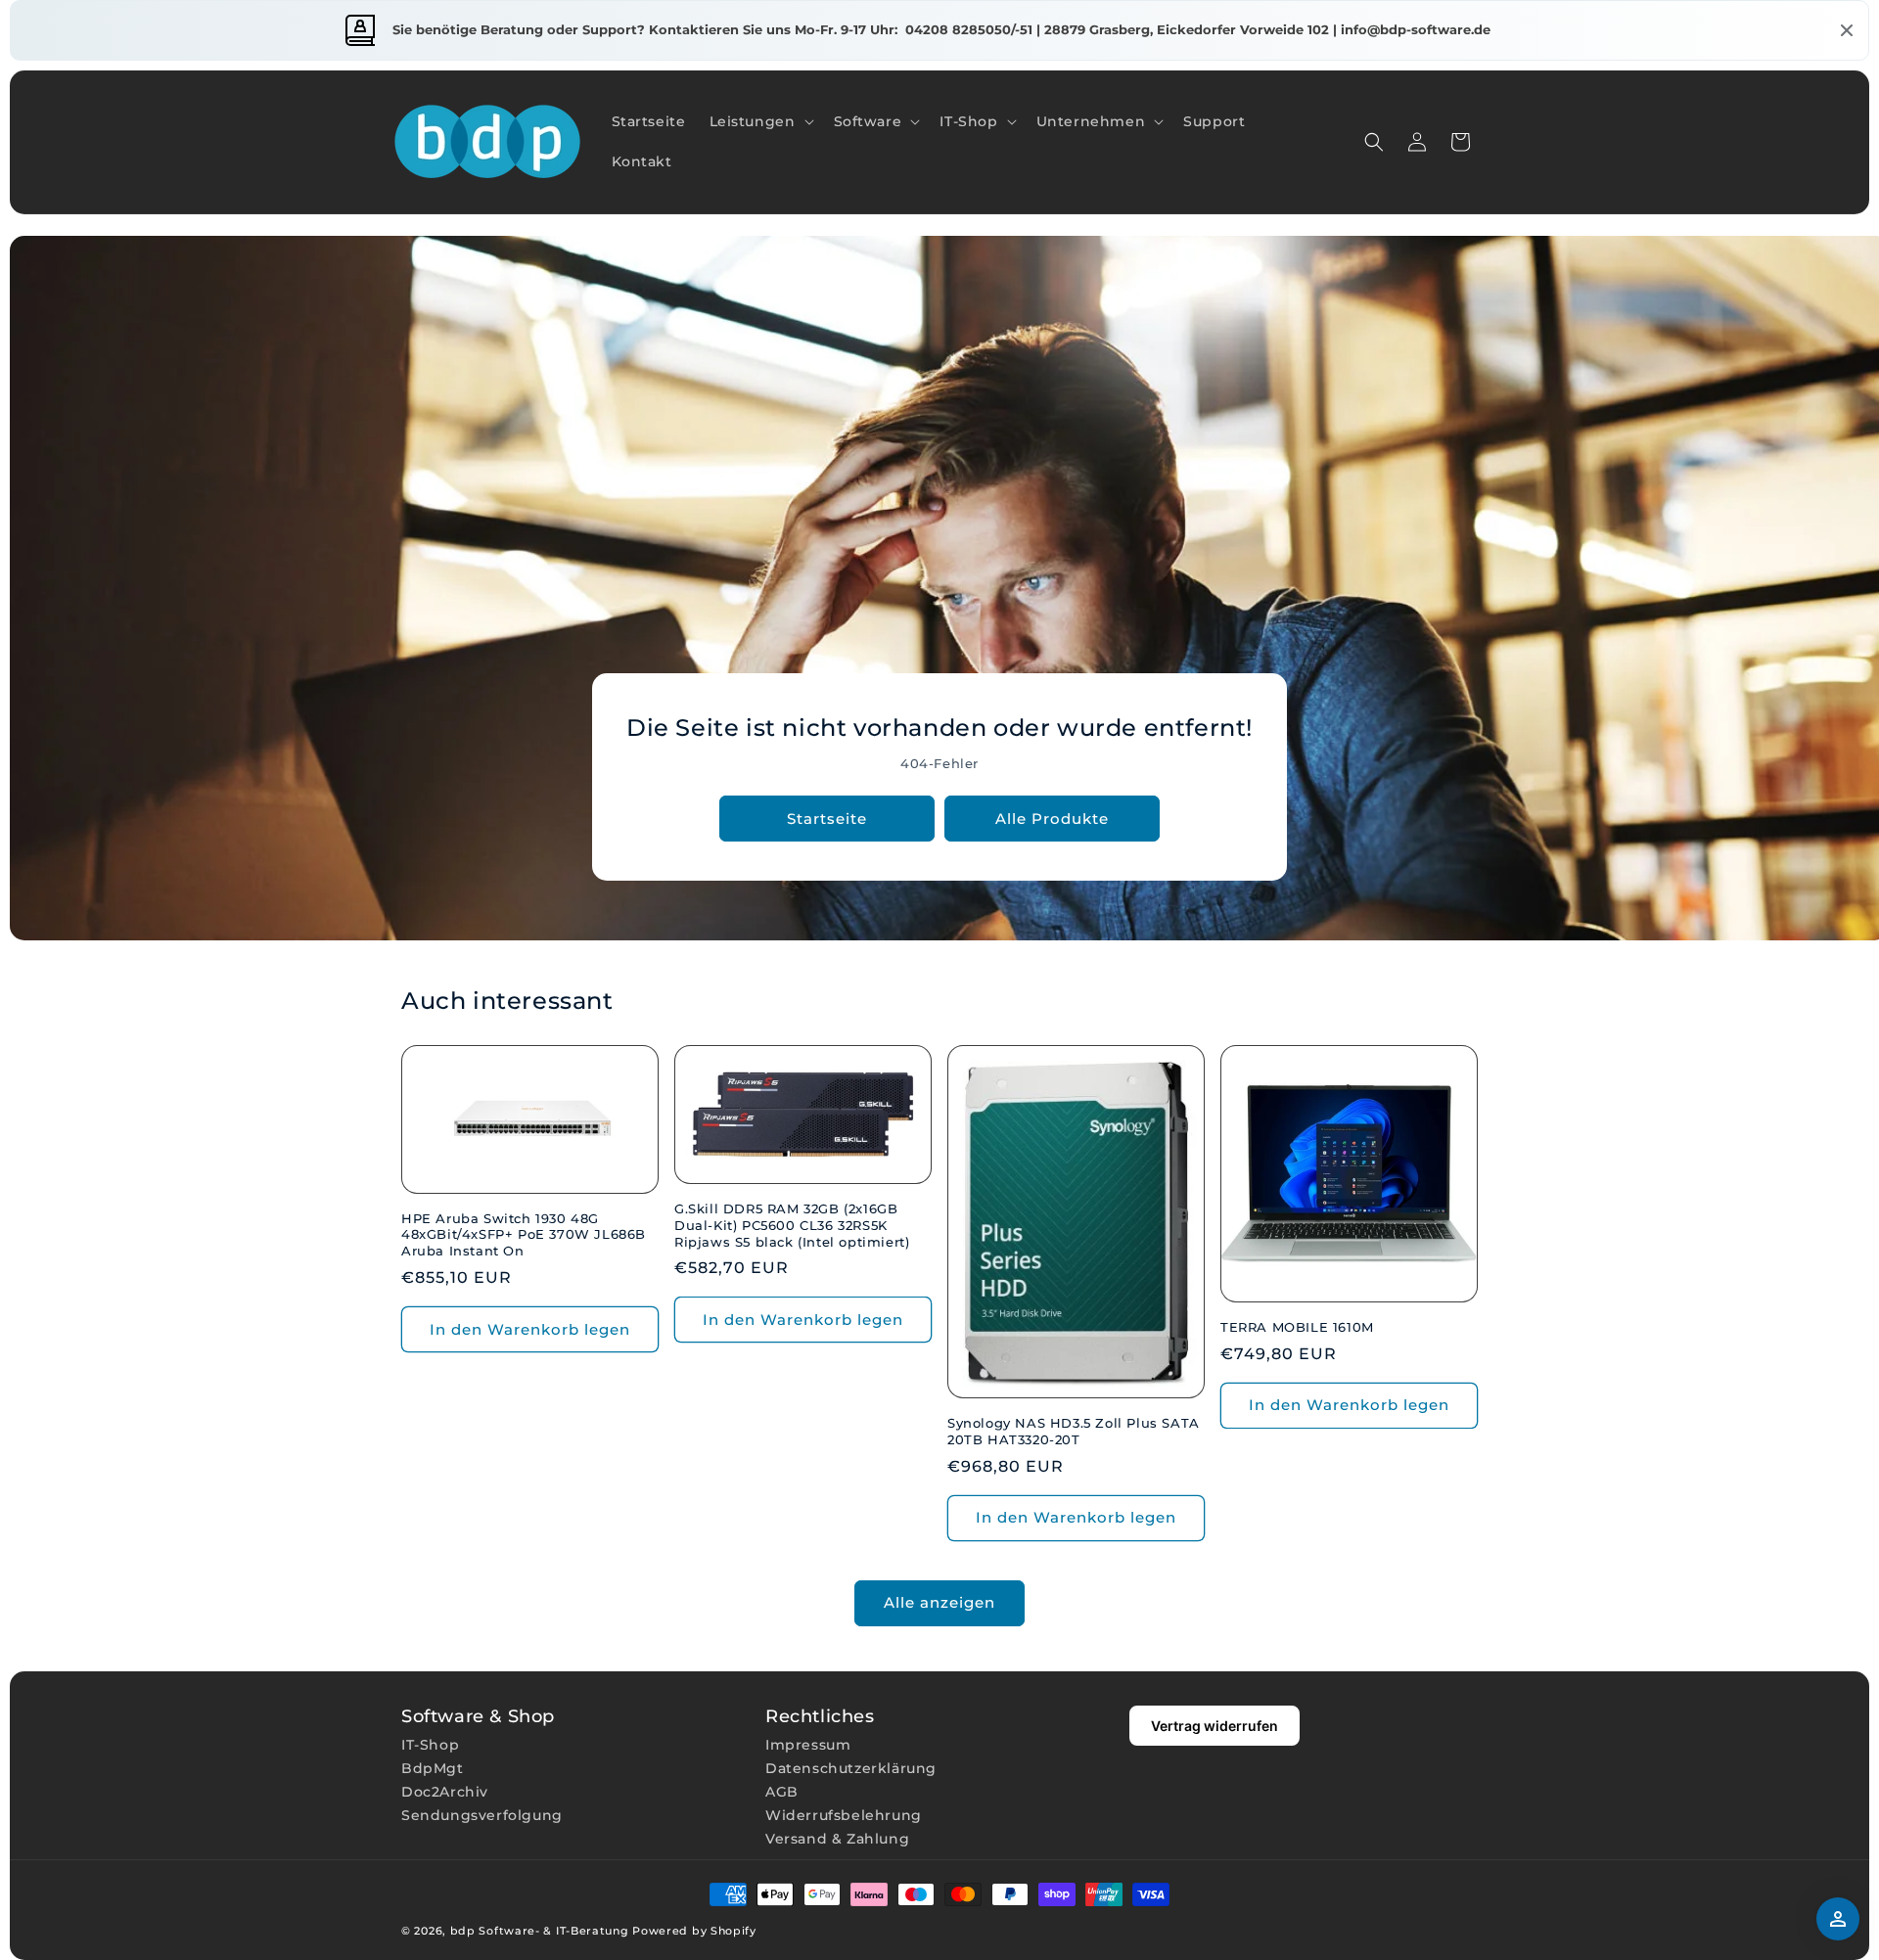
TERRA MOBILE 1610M (1297, 1327)
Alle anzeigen (939, 1602)
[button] (760, 122)
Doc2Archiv (445, 1792)
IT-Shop (430, 1745)
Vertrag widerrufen (1214, 1726)
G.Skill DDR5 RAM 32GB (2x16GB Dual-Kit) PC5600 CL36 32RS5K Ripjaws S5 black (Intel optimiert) (792, 1225)
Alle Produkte (1052, 819)
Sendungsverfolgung (482, 1815)
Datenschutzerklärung (851, 1768)
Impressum (808, 1745)
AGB (782, 1792)
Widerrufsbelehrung (844, 1815)
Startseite (827, 819)
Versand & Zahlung (837, 1839)
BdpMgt (433, 1768)
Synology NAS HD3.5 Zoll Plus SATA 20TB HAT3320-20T (1074, 1431)
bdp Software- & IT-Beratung (540, 1931)
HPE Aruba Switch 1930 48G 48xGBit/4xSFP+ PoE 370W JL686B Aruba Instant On (524, 1235)
